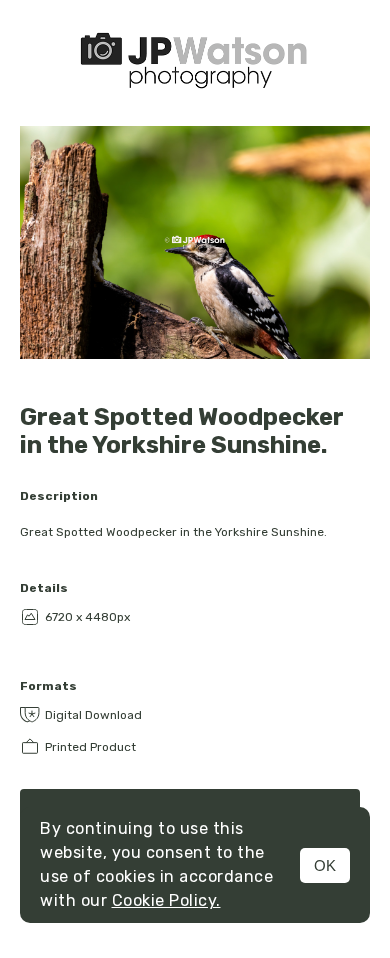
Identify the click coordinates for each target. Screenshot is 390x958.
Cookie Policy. (166, 900)
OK (325, 865)
